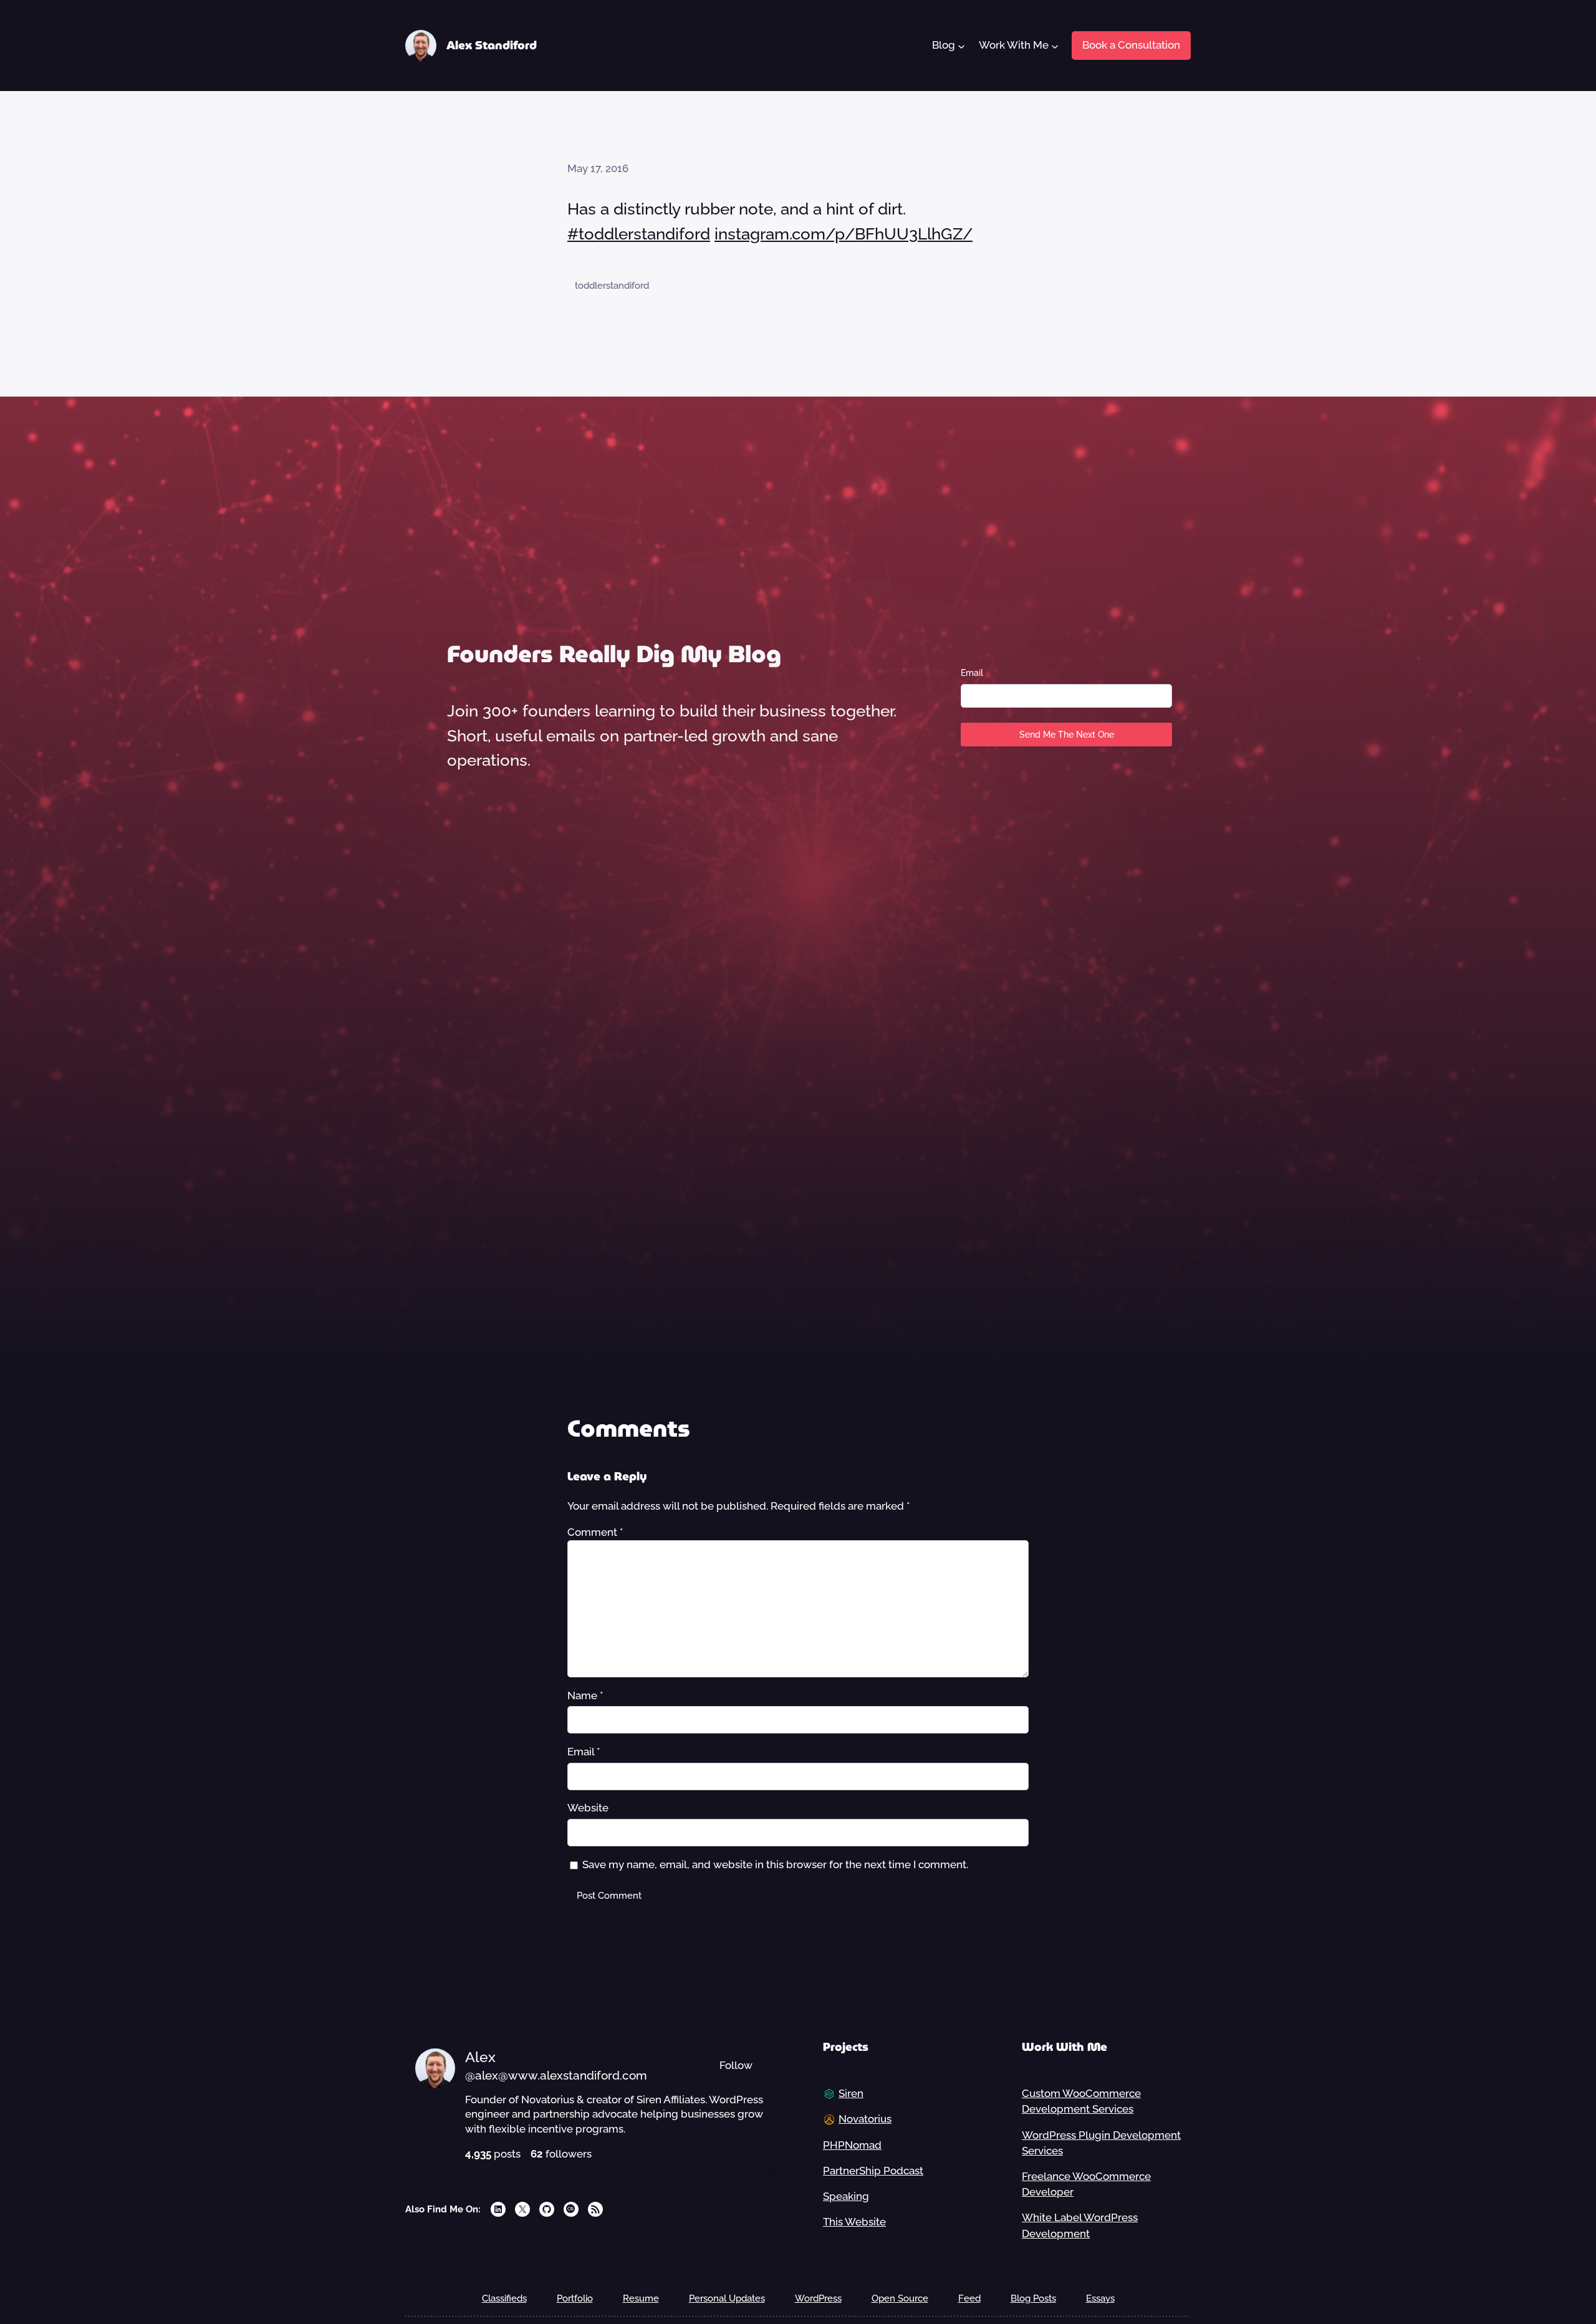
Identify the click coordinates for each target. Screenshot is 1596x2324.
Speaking (846, 2196)
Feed (969, 2298)
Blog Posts (1033, 2298)
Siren (851, 2093)
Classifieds (504, 2298)
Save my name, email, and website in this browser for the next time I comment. (775, 1864)
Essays (1100, 2298)
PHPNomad (852, 2145)
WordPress (818, 2298)
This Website (854, 2222)
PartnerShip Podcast (873, 2171)
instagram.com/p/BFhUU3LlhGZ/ (844, 234)
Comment (595, 1532)
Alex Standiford (492, 45)
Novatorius (865, 2119)
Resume (641, 2298)
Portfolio (575, 2298)
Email (972, 673)
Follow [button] (736, 2065)
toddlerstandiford (612, 286)
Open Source (900, 2298)
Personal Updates (727, 2298)
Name (585, 1695)
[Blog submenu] (961, 46)
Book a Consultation (1131, 45)
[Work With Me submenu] (1054, 46)
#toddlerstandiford (639, 234)
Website (588, 1808)
